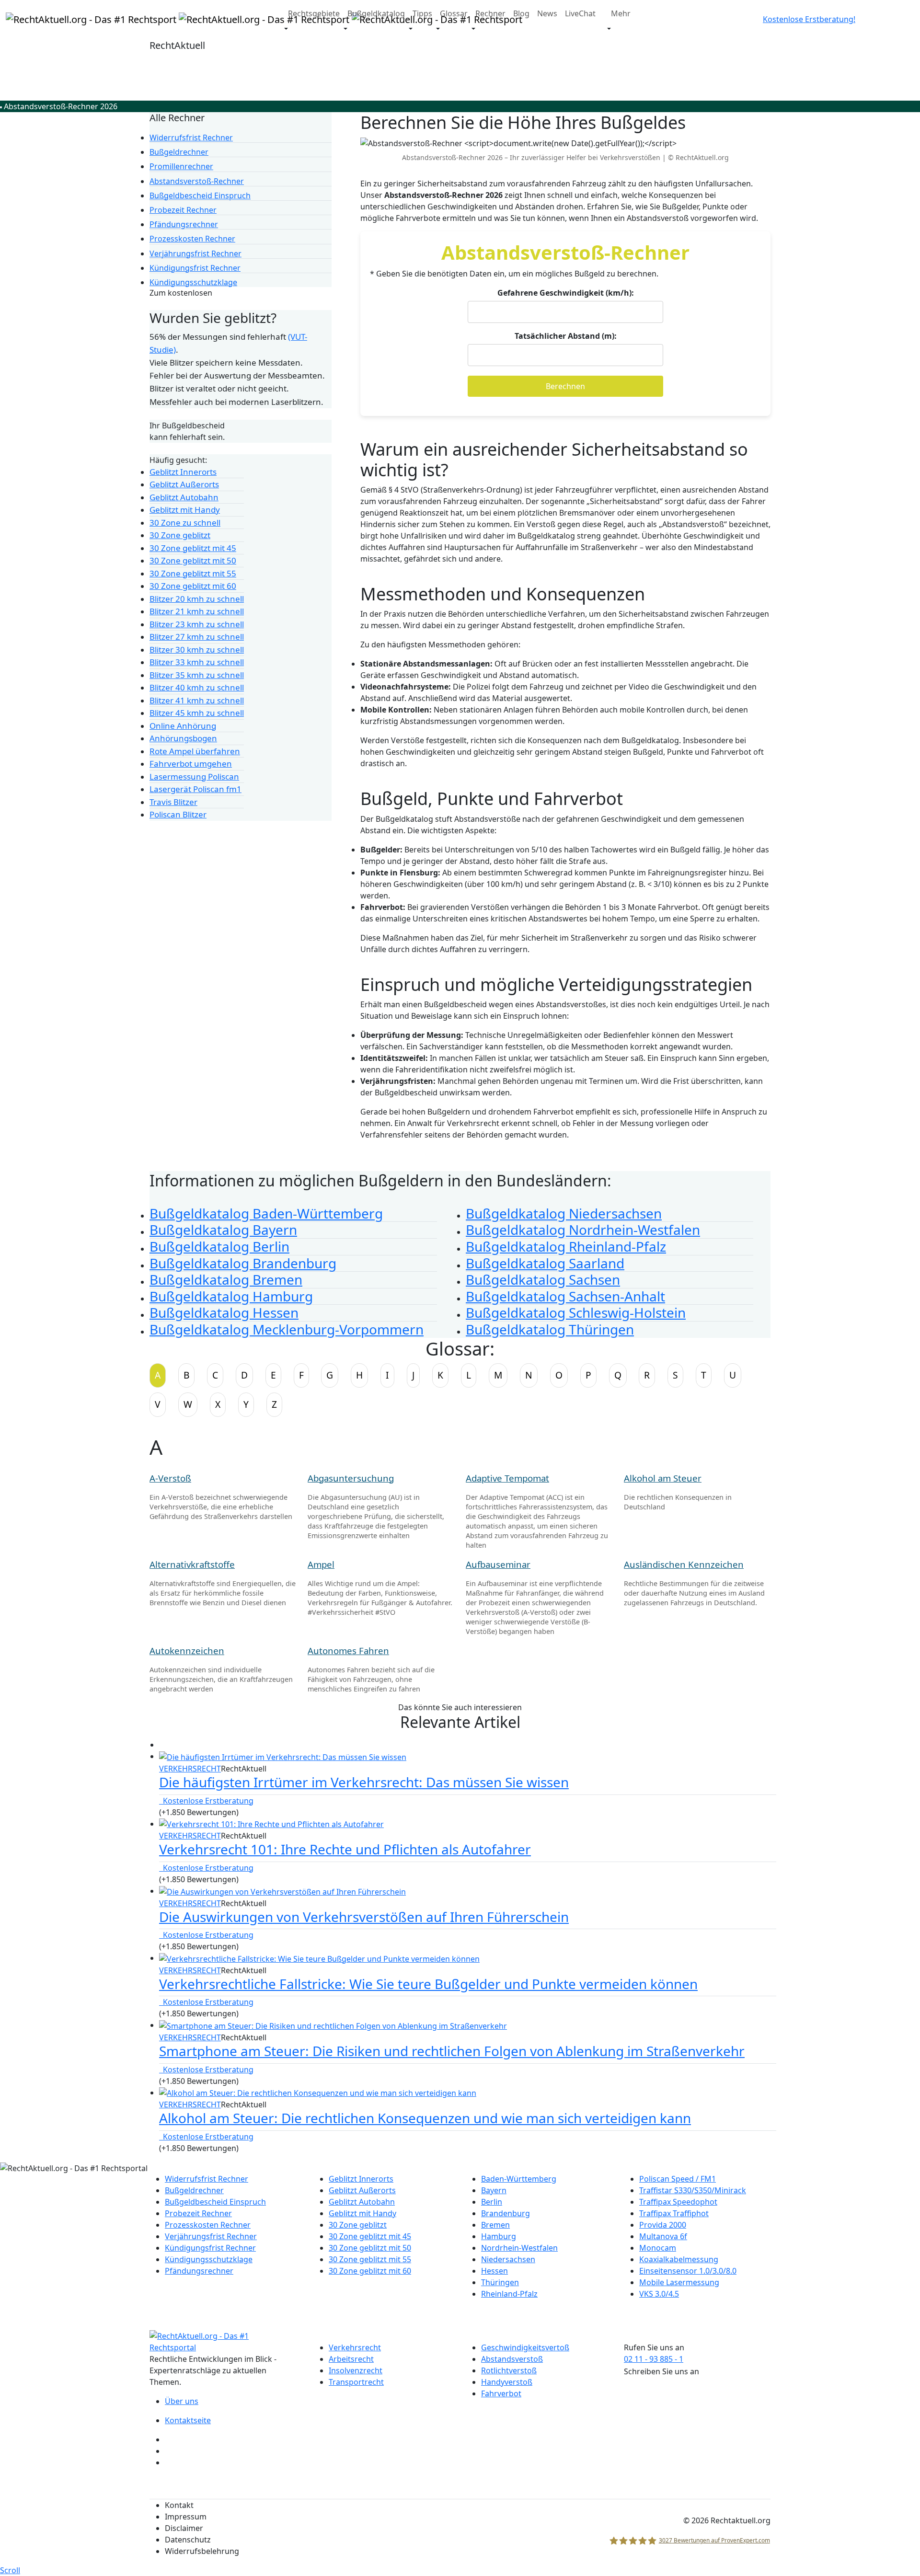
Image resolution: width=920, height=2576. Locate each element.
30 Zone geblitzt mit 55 (370, 2259)
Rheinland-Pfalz (509, 2294)
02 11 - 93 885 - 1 (654, 2359)
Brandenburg (506, 2213)
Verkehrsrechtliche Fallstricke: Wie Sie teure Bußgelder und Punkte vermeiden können (428, 1984)
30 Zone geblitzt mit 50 (370, 2248)
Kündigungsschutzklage (209, 2259)
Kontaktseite (188, 2420)
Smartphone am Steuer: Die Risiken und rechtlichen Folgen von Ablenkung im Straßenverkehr (452, 2051)
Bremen (495, 2225)
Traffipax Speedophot (678, 2202)
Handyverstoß (507, 2382)
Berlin (492, 2202)
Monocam (658, 2248)
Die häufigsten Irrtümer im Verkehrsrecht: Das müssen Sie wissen (364, 1782)
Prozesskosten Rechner (208, 2225)
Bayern (494, 2190)
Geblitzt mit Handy (362, 2213)
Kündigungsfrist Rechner (210, 2248)
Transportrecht (356, 2382)
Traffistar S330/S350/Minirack (693, 2190)
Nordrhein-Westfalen (519, 2248)
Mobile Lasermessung (679, 2282)
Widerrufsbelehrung (202, 2551)
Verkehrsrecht (190, 1769)
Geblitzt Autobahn (362, 2202)
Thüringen (500, 2282)
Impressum (186, 2517)
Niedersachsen (508, 2259)
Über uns (182, 2401)
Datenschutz (188, 2540)
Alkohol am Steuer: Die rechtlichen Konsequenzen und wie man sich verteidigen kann (425, 2118)
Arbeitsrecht (351, 2359)
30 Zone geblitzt (358, 2225)
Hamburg (499, 2236)
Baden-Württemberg (519, 2179)
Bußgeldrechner (194, 2190)
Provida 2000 (663, 2225)
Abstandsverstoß (512, 2359)
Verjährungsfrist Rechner (211, 2236)
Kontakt (179, 2505)
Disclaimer (184, 2528)
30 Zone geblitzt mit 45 (370, 2236)
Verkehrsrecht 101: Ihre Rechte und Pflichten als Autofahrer (345, 1849)
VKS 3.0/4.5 (659, 2294)
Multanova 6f (663, 2236)
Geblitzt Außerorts (362, 2190)
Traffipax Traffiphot (674, 2213)
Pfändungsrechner (199, 2271)
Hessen (494, 2271)
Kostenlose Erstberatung (206, 1801)
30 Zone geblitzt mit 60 (370, 2271)
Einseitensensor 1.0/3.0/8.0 (688, 2271)
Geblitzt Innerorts (361, 2179)
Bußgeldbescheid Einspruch (215, 2202)
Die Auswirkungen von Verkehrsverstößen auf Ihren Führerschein (364, 1917)
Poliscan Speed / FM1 (678, 2179)
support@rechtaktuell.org (671, 2383)
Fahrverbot (501, 2393)
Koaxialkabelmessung (679, 2259)
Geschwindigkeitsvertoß (525, 2347)
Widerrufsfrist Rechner (207, 2179)
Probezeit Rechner (198, 2213)
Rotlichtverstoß (509, 2370)
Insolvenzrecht (356, 2370)
